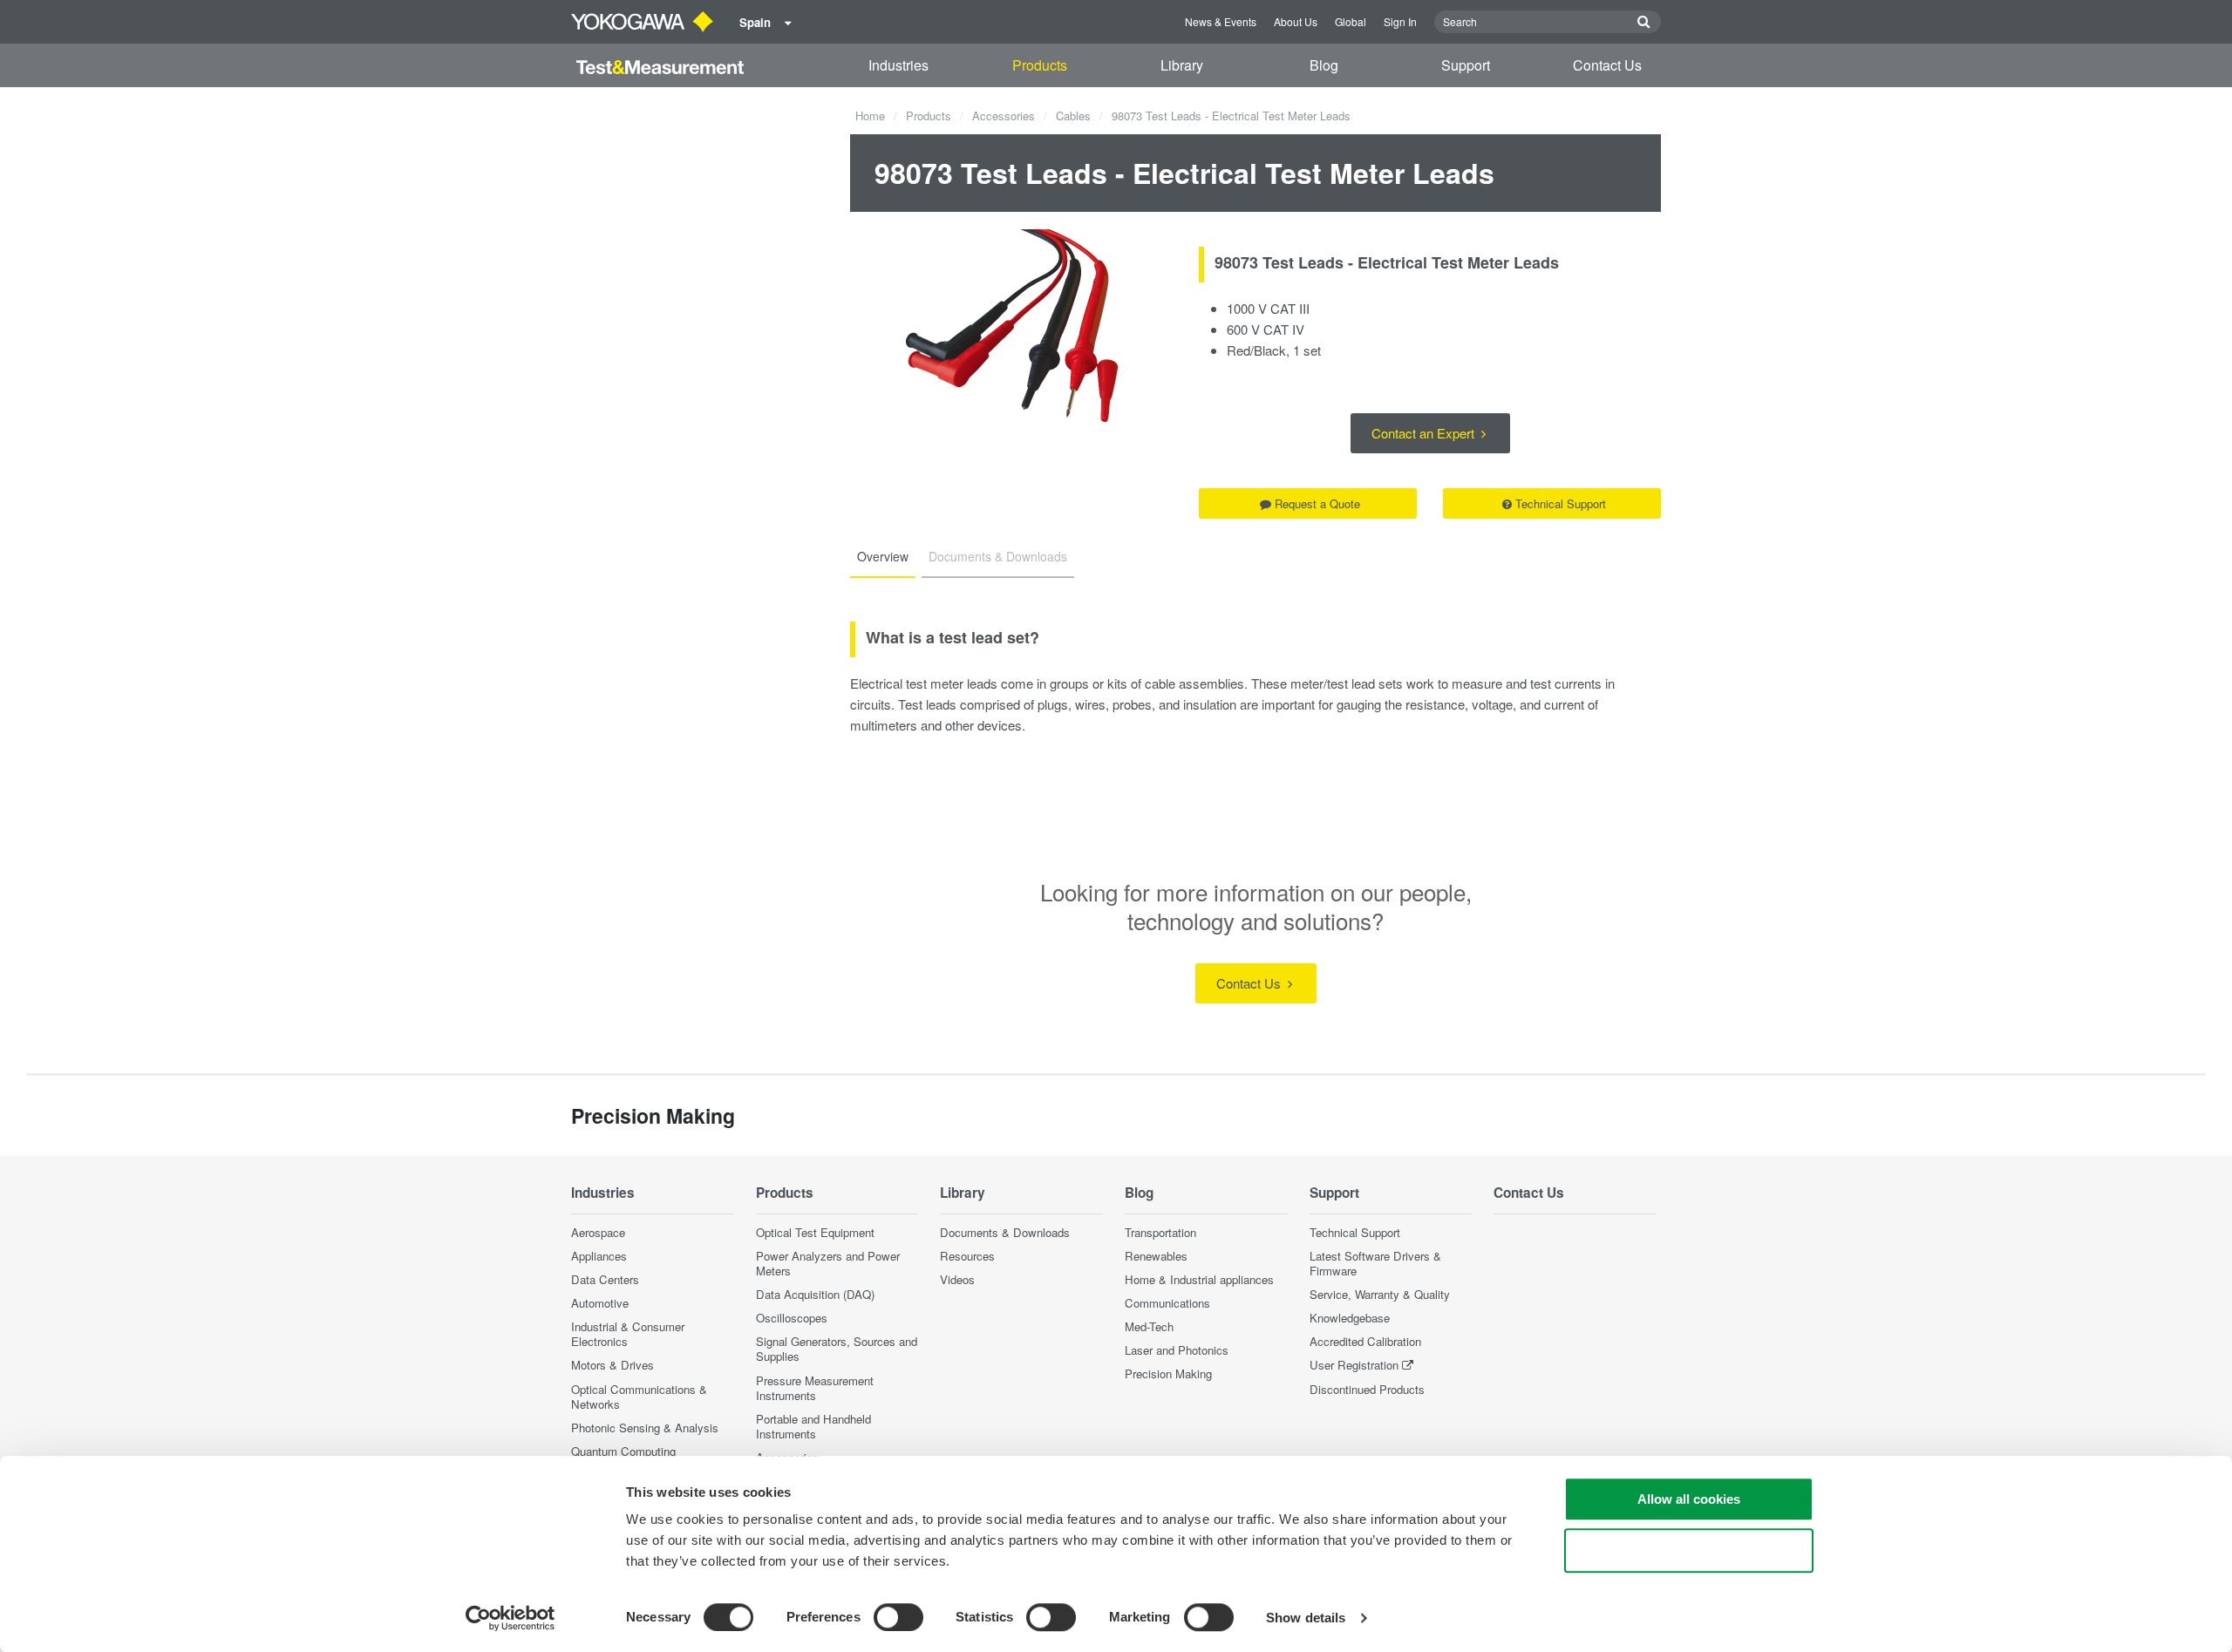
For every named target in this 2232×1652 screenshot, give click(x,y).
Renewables (1156, 1256)
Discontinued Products (1367, 1389)
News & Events (1221, 21)
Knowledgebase (1350, 1318)
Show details (1306, 1618)
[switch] (898, 1617)
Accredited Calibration (1365, 1341)
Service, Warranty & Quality (1380, 1294)
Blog (1324, 65)
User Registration (1354, 1365)
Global (1351, 21)
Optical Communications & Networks (639, 1397)
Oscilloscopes (792, 1318)
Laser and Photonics (1177, 1350)
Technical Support (1561, 503)
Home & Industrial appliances (1199, 1279)
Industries (898, 65)
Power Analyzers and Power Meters (828, 1263)
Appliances (599, 1256)
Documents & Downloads (1005, 1232)
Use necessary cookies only (1689, 1550)
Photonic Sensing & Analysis (645, 1428)
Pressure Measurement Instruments (815, 1388)
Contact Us (1607, 65)
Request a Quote (1317, 503)
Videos (957, 1279)
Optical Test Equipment (815, 1232)
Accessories (1004, 116)
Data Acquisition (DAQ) (815, 1294)
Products (1040, 65)
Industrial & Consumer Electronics (628, 1334)
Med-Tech (1149, 1326)
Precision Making (1168, 1373)
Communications (1167, 1303)
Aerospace (598, 1232)
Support (1466, 65)
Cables (1073, 116)
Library (1182, 65)
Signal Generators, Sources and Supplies (837, 1349)
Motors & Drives (612, 1365)
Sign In (1400, 21)
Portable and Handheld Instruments (813, 1426)
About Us (1296, 21)
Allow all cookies (1689, 1499)
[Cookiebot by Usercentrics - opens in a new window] (510, 1618)
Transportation (1160, 1232)
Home (870, 116)
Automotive (600, 1303)
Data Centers (605, 1279)
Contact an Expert (1425, 433)
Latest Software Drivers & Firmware (1375, 1263)
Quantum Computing (623, 1451)
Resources (967, 1256)
